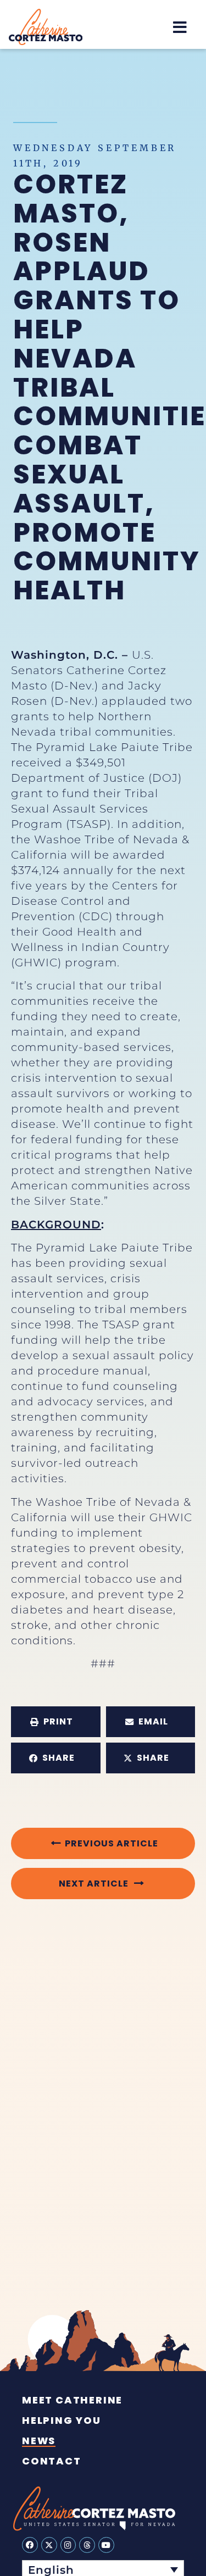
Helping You (62, 2421)
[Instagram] (68, 2545)
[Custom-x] (49, 2545)
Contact (52, 2461)
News (39, 2441)
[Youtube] (106, 2545)
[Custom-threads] (87, 2545)
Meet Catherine (72, 2400)
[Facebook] (30, 2545)
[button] (180, 27)
